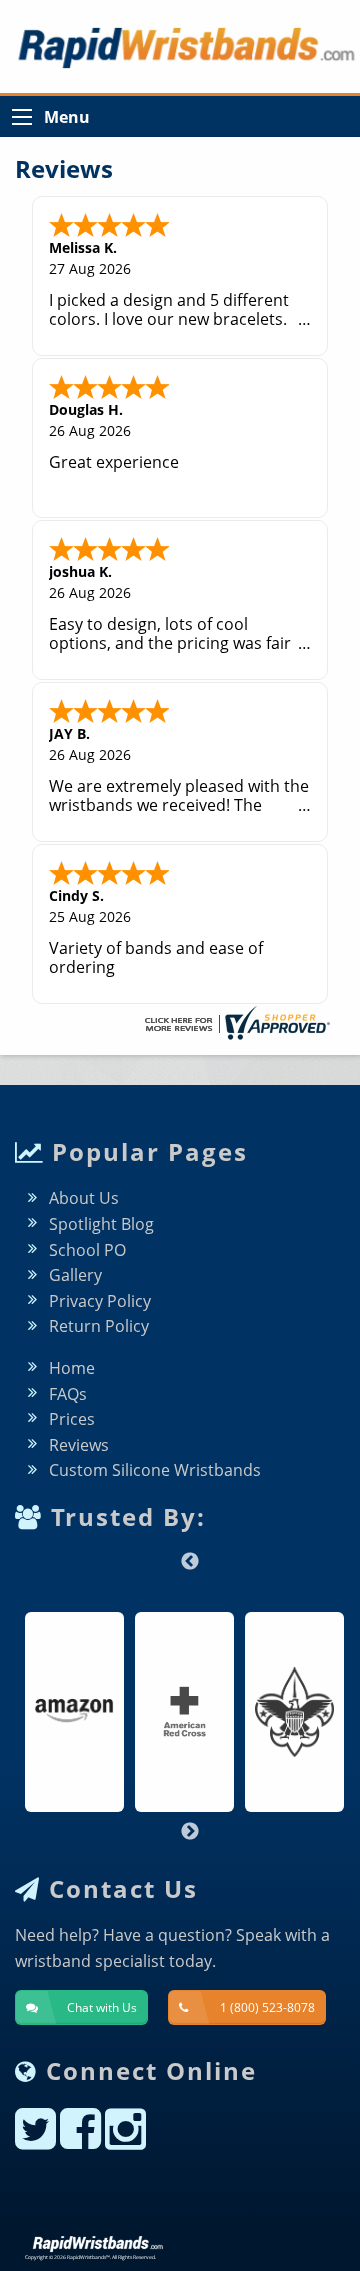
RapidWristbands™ (88, 2257)
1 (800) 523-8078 (267, 2007)
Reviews (79, 1445)
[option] (70, 1712)
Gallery (75, 1275)
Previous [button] (180, 1552)
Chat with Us (102, 2007)
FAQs (68, 1394)
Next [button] (180, 1822)
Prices (72, 1419)
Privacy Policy (100, 1301)
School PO (87, 1250)
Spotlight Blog (101, 1224)
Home (72, 1368)
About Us (84, 1198)
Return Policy (99, 1326)
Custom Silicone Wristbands (155, 1470)
